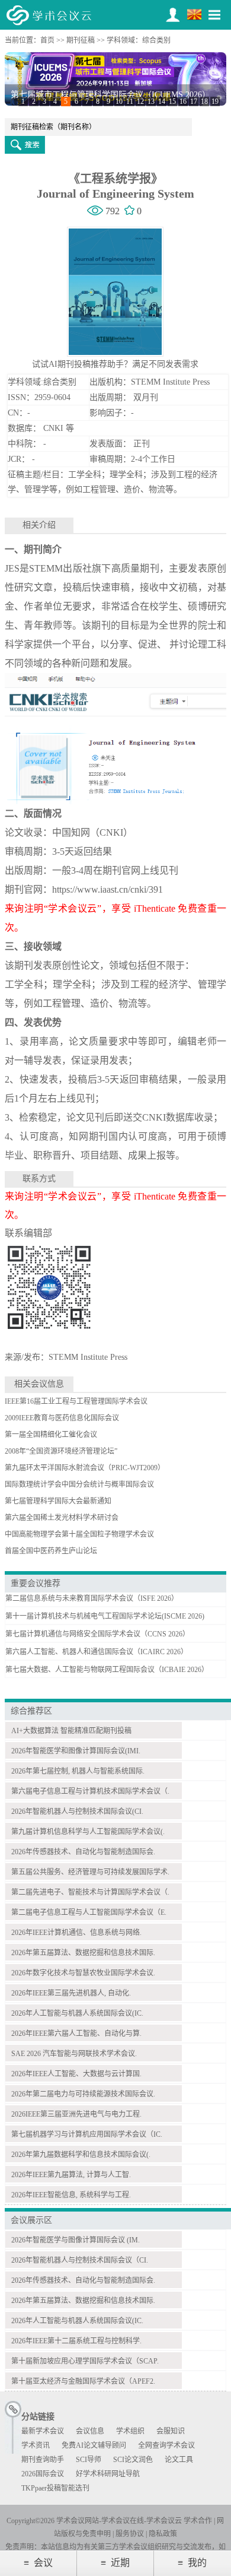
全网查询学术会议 (166, 2445)
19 (215, 101)
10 (119, 101)
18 (204, 101)
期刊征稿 (81, 40)
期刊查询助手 (43, 2460)
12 (140, 101)
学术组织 (130, 2431)
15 (172, 101)
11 (130, 101)
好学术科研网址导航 (108, 2474)
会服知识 (171, 2431)
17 (194, 101)
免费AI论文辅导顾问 (94, 2445)
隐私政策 (163, 2534)
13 (151, 101)
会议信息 (90, 2431)
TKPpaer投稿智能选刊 (55, 2488)
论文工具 (179, 2460)
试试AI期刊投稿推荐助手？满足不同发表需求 (115, 364)
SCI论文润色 (133, 2460)
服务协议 (130, 2534)
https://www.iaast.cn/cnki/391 (108, 889)
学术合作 (198, 2521)
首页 (47, 40)
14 (162, 101)
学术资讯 (36, 2445)
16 (183, 101)
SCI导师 (89, 2460)
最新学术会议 (43, 2431)
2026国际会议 (43, 2474)
